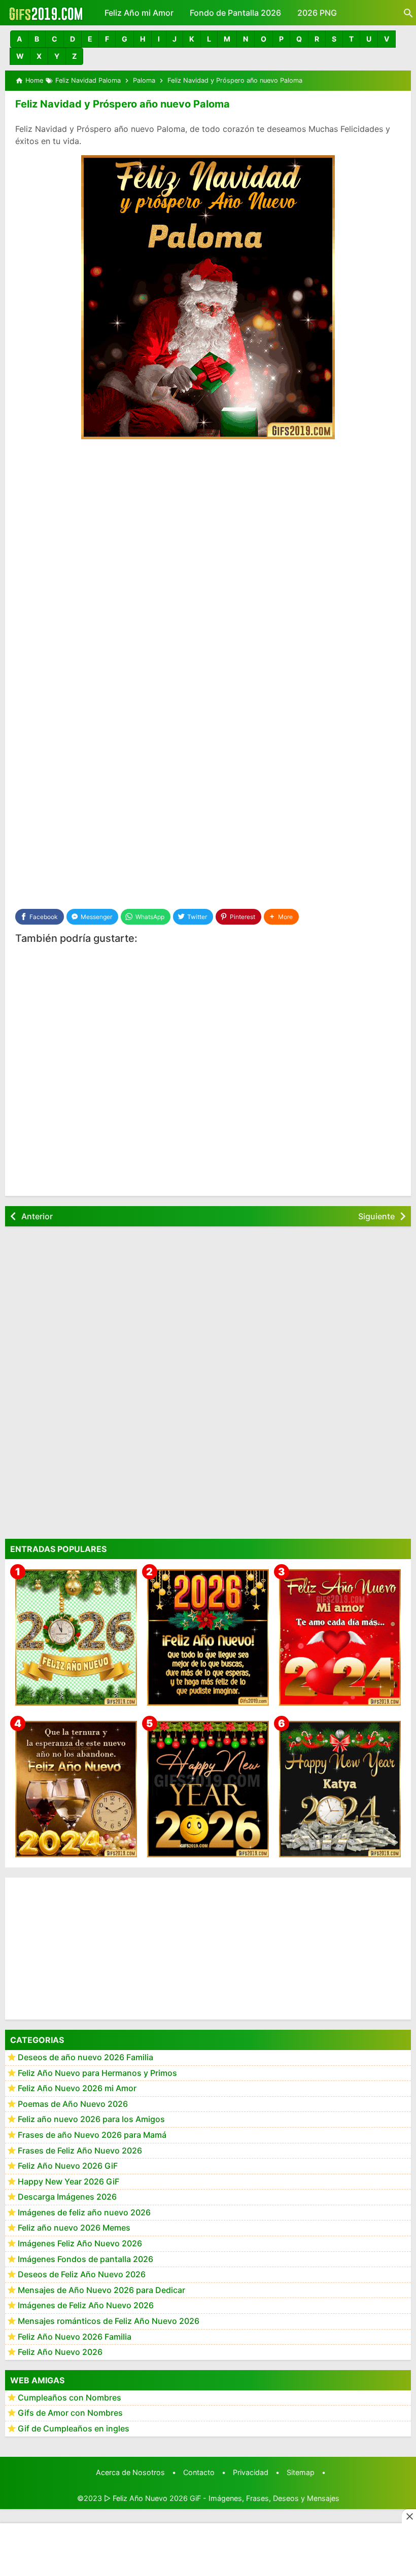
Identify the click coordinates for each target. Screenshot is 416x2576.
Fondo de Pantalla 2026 (235, 13)
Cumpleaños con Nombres (70, 2397)
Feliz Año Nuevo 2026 (60, 2352)
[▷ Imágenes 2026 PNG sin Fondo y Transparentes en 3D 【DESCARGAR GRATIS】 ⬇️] (76, 1637)
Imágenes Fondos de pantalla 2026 (85, 2259)
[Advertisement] (208, 523)
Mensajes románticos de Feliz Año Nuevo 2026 (109, 2321)
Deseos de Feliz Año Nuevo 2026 (82, 2274)
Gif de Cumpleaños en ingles (74, 2428)
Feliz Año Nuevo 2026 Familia (75, 2337)
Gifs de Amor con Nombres (70, 2413)
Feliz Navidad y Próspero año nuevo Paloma (123, 104)
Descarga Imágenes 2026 (67, 2197)
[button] (19, 39)
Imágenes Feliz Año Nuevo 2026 (80, 2243)
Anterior (37, 1216)
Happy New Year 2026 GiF (68, 2181)
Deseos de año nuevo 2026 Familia (85, 2057)
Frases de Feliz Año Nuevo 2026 (80, 2150)
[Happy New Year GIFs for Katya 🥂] (340, 1789)
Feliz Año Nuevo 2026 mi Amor (77, 2088)
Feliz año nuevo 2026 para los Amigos (91, 2119)
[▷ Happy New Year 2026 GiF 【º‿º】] (208, 1789)
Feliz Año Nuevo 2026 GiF (68, 2166)
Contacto (199, 2472)
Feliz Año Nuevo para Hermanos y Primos (97, 2073)
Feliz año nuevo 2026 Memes (74, 2228)
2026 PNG (317, 13)
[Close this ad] (409, 2516)
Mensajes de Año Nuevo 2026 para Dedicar (101, 2290)
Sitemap (301, 2472)
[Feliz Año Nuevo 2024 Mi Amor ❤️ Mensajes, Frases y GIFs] (340, 1637)
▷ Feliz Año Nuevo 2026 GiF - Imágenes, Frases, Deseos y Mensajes (222, 2498)
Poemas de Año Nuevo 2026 (73, 2104)
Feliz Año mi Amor (139, 13)
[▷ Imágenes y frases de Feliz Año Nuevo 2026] (208, 1637)
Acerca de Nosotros (130, 2472)
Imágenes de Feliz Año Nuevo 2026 (86, 2305)
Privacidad (251, 2472)
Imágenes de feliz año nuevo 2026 (84, 2212)
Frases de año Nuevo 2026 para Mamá (92, 2135)
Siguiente (376, 1216)
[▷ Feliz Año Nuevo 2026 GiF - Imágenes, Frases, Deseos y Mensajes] (46, 13)
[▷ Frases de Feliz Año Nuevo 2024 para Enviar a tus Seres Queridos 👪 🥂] (76, 1789)
